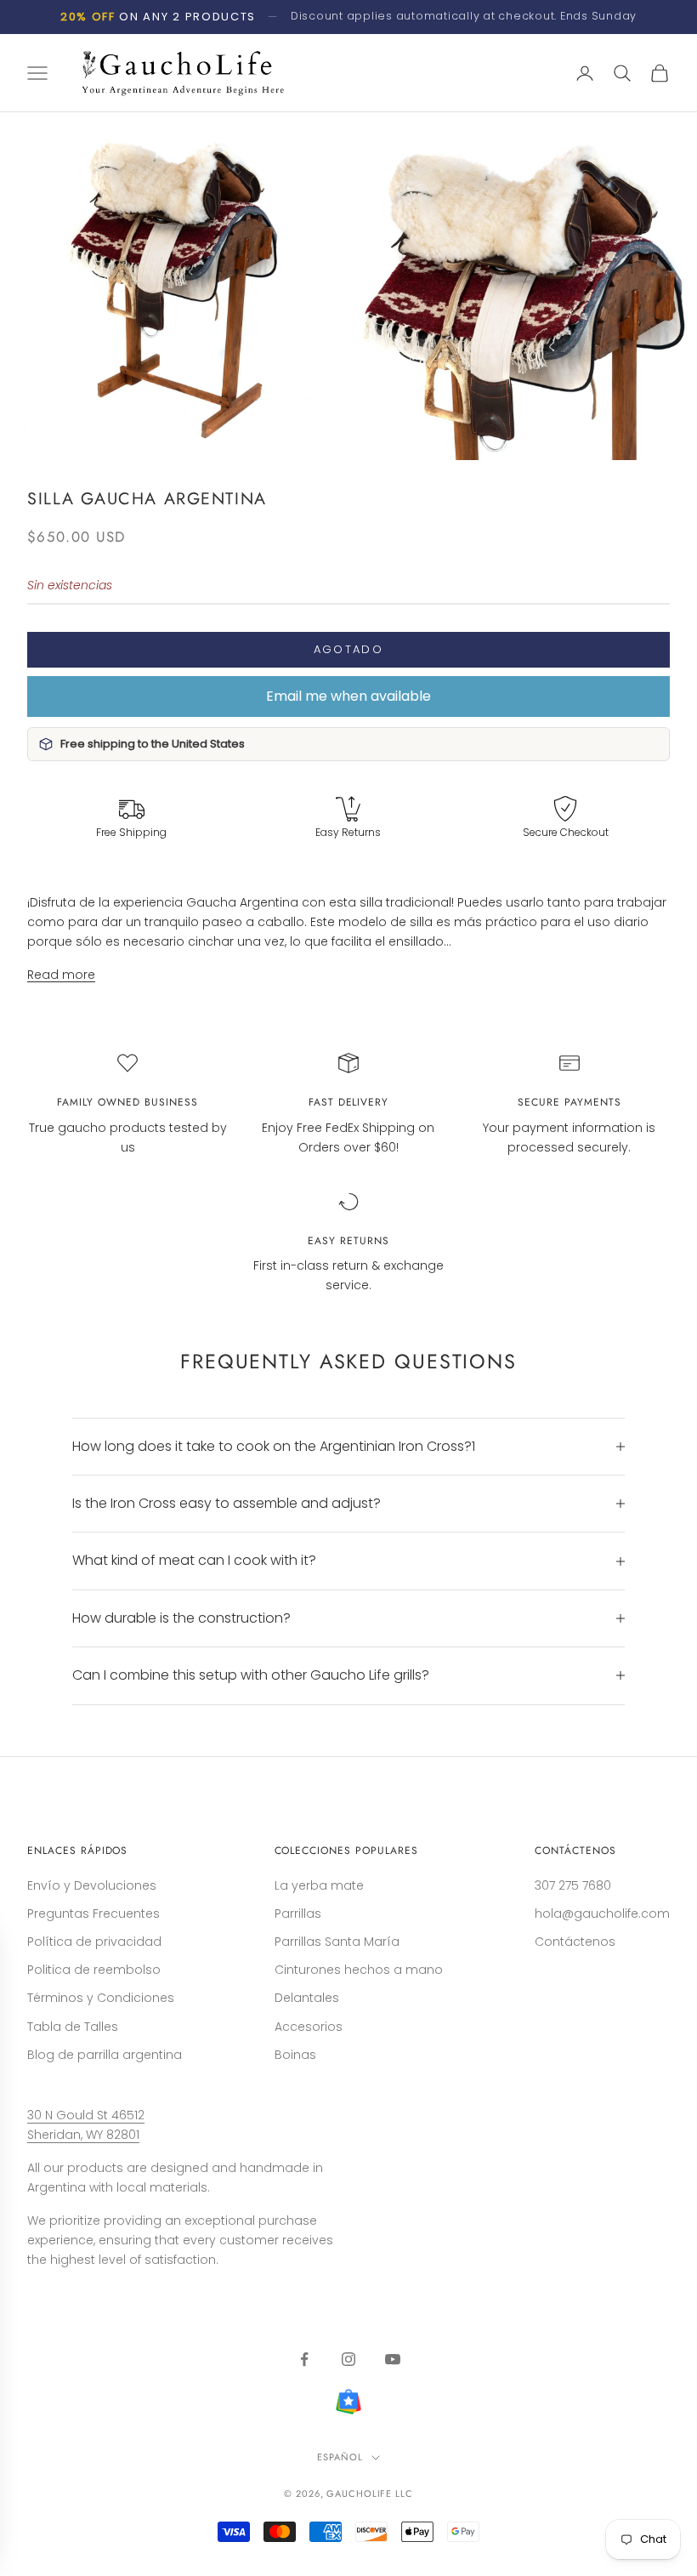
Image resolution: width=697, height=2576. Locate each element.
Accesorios (309, 2027)
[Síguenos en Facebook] (304, 2359)
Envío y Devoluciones (92, 1885)
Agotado (348, 649)
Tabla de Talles (73, 2027)
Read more (61, 975)
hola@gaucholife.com (602, 1914)
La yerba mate (319, 1885)
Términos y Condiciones (101, 1998)
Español (340, 2457)
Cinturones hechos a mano (359, 1970)
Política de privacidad (94, 1942)
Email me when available (348, 696)
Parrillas (298, 1914)
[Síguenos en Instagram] (348, 2359)
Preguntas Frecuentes (93, 1914)
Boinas (295, 2055)
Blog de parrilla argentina (105, 2055)
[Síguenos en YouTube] (393, 2359)
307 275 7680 (573, 1885)
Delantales (307, 1998)
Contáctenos (575, 1942)
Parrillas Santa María (337, 1942)
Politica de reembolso (94, 1970)
